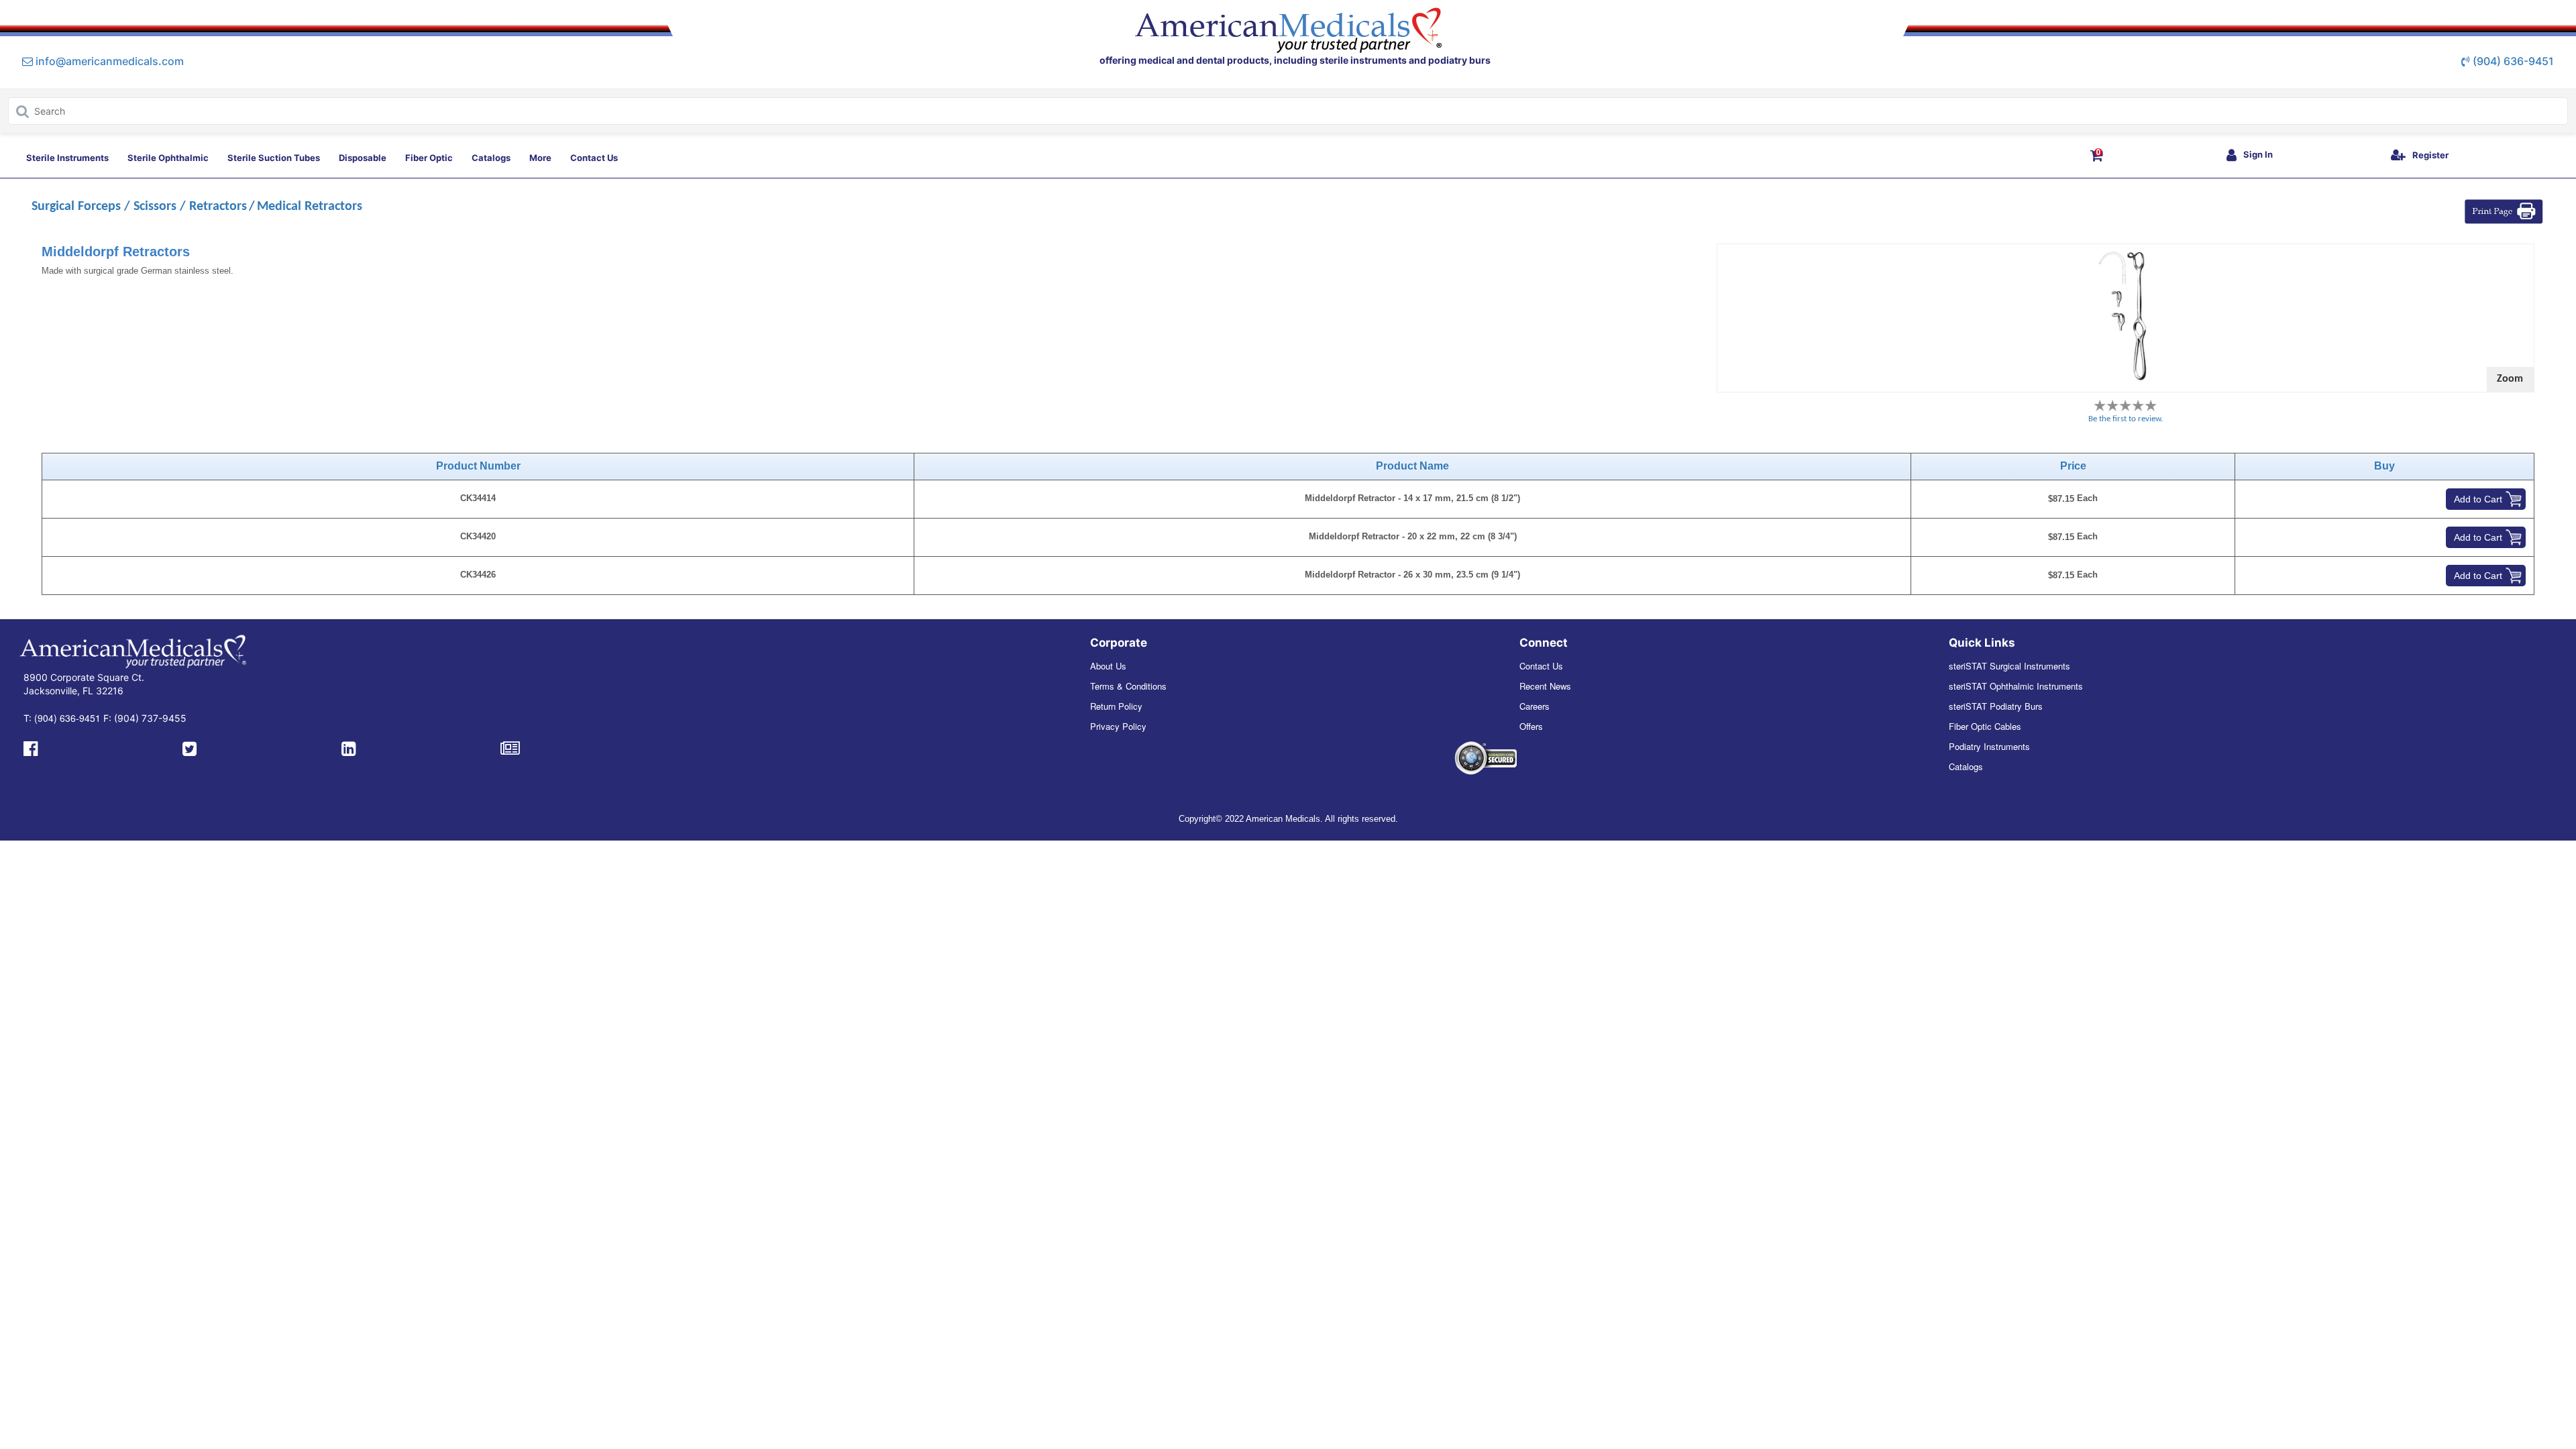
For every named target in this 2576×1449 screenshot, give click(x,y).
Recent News (1545, 686)
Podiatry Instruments (1989, 746)
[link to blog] (510, 747)
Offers (1531, 726)
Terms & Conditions (1128, 686)
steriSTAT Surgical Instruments (2009, 666)
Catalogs (1966, 766)
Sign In (2258, 154)
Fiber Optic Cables (1985, 726)
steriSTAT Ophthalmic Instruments (2016, 686)
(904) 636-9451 (2513, 61)
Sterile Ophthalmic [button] (168, 158)
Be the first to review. (2126, 419)
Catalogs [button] (491, 158)
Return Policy (1116, 706)
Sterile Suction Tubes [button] (274, 158)
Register (2430, 155)
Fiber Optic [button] (429, 158)
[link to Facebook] (31, 747)
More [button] (540, 158)
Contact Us (1541, 666)
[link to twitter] (190, 747)
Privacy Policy (1118, 726)
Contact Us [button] (594, 158)
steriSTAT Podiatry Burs (1996, 706)
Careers (1535, 706)
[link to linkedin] (348, 747)
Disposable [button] (363, 158)
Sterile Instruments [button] (67, 158)
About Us (1108, 666)
